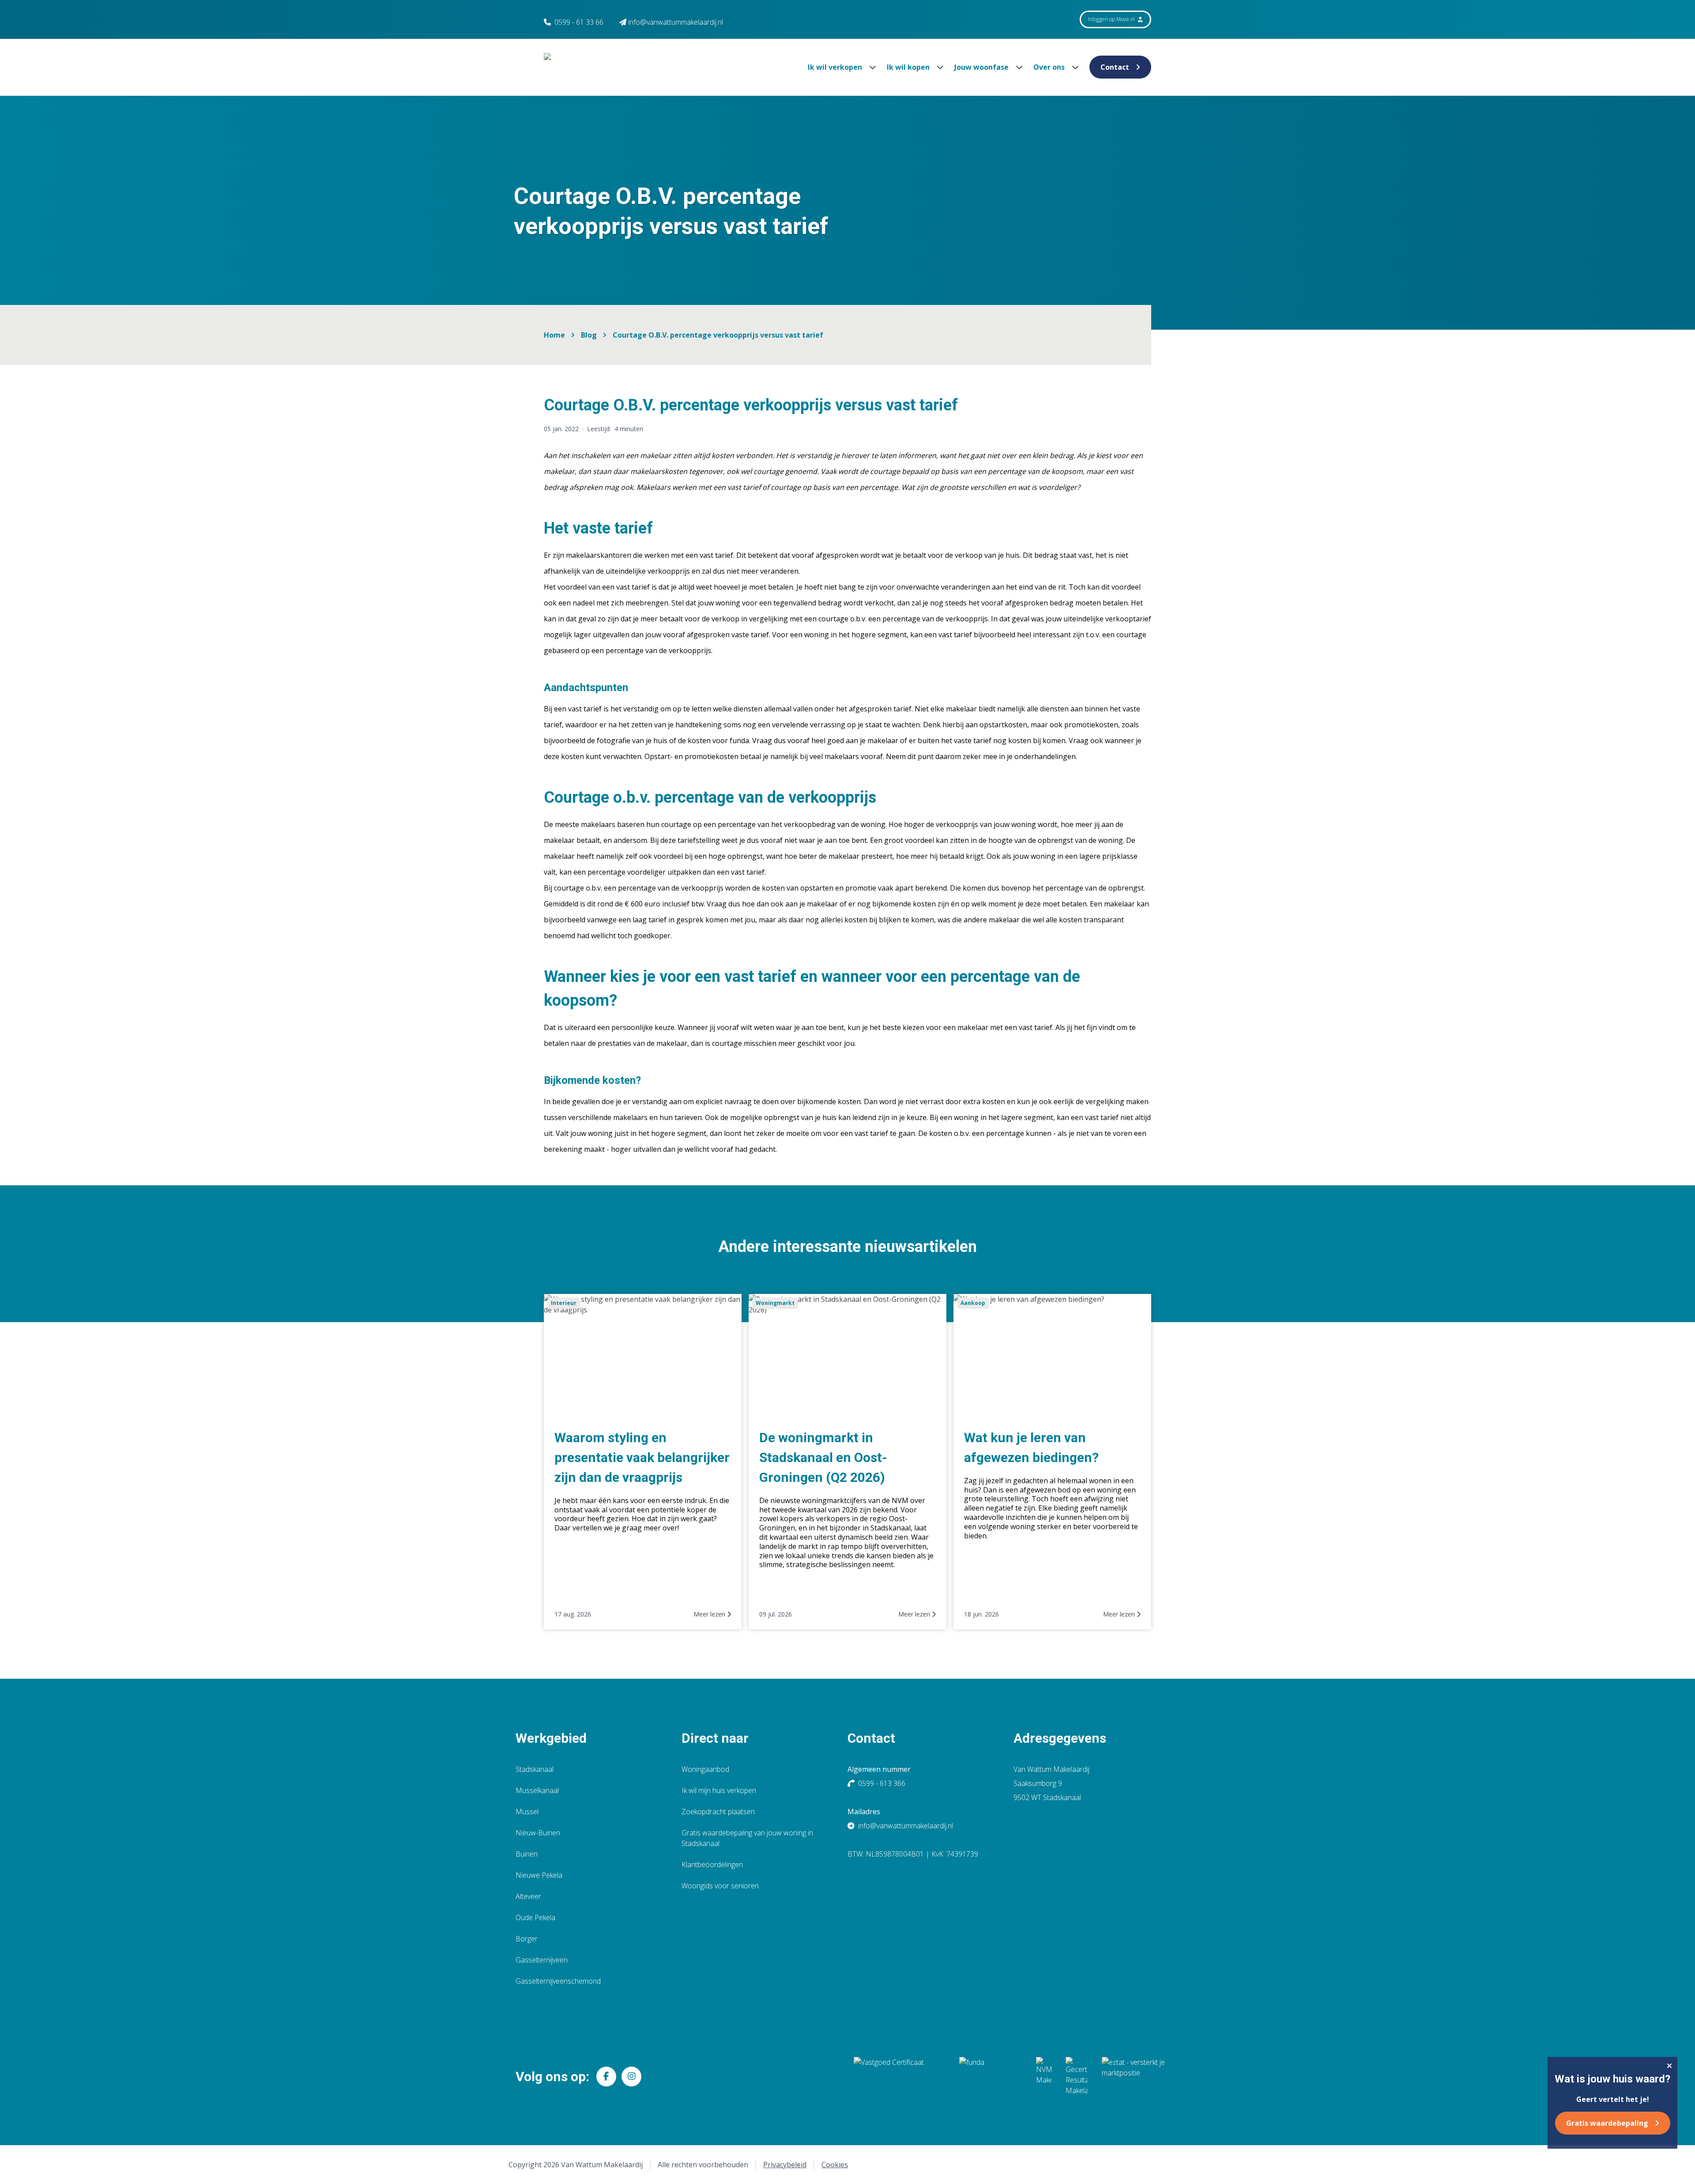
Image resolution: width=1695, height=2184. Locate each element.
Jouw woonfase (982, 67)
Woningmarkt (775, 1303)
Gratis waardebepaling (1607, 2123)
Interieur (564, 1303)
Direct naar (715, 1738)
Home (554, 335)
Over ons (1050, 67)
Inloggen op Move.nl (1112, 19)
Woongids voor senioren (720, 1886)
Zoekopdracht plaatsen (718, 1812)
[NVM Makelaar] (1044, 2076)
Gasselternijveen (542, 1960)
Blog (589, 335)
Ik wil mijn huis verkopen (719, 1790)
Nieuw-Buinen (538, 1833)
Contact (1115, 67)
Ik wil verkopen (836, 67)
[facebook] (606, 2077)
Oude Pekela (535, 1917)
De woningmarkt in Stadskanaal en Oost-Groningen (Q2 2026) (823, 1457)
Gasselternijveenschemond (558, 1981)
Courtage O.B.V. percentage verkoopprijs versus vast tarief (718, 335)
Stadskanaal (535, 1769)
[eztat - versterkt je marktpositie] (1134, 2076)
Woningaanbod (705, 1769)
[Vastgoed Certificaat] (899, 2076)
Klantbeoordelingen (712, 1864)
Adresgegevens (1060, 1738)
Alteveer (528, 1896)
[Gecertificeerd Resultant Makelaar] (1077, 2076)
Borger (527, 1939)
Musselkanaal (537, 1790)
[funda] (991, 2076)
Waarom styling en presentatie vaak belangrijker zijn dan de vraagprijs (642, 1457)
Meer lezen (710, 1614)
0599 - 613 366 (882, 1783)
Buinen (527, 1854)
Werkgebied (551, 1738)
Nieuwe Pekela (539, 1875)
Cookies (835, 2165)
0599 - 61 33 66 (579, 22)
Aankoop (973, 1303)
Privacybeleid (785, 2165)
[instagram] (631, 2077)
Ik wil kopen (909, 67)
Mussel (527, 1812)
